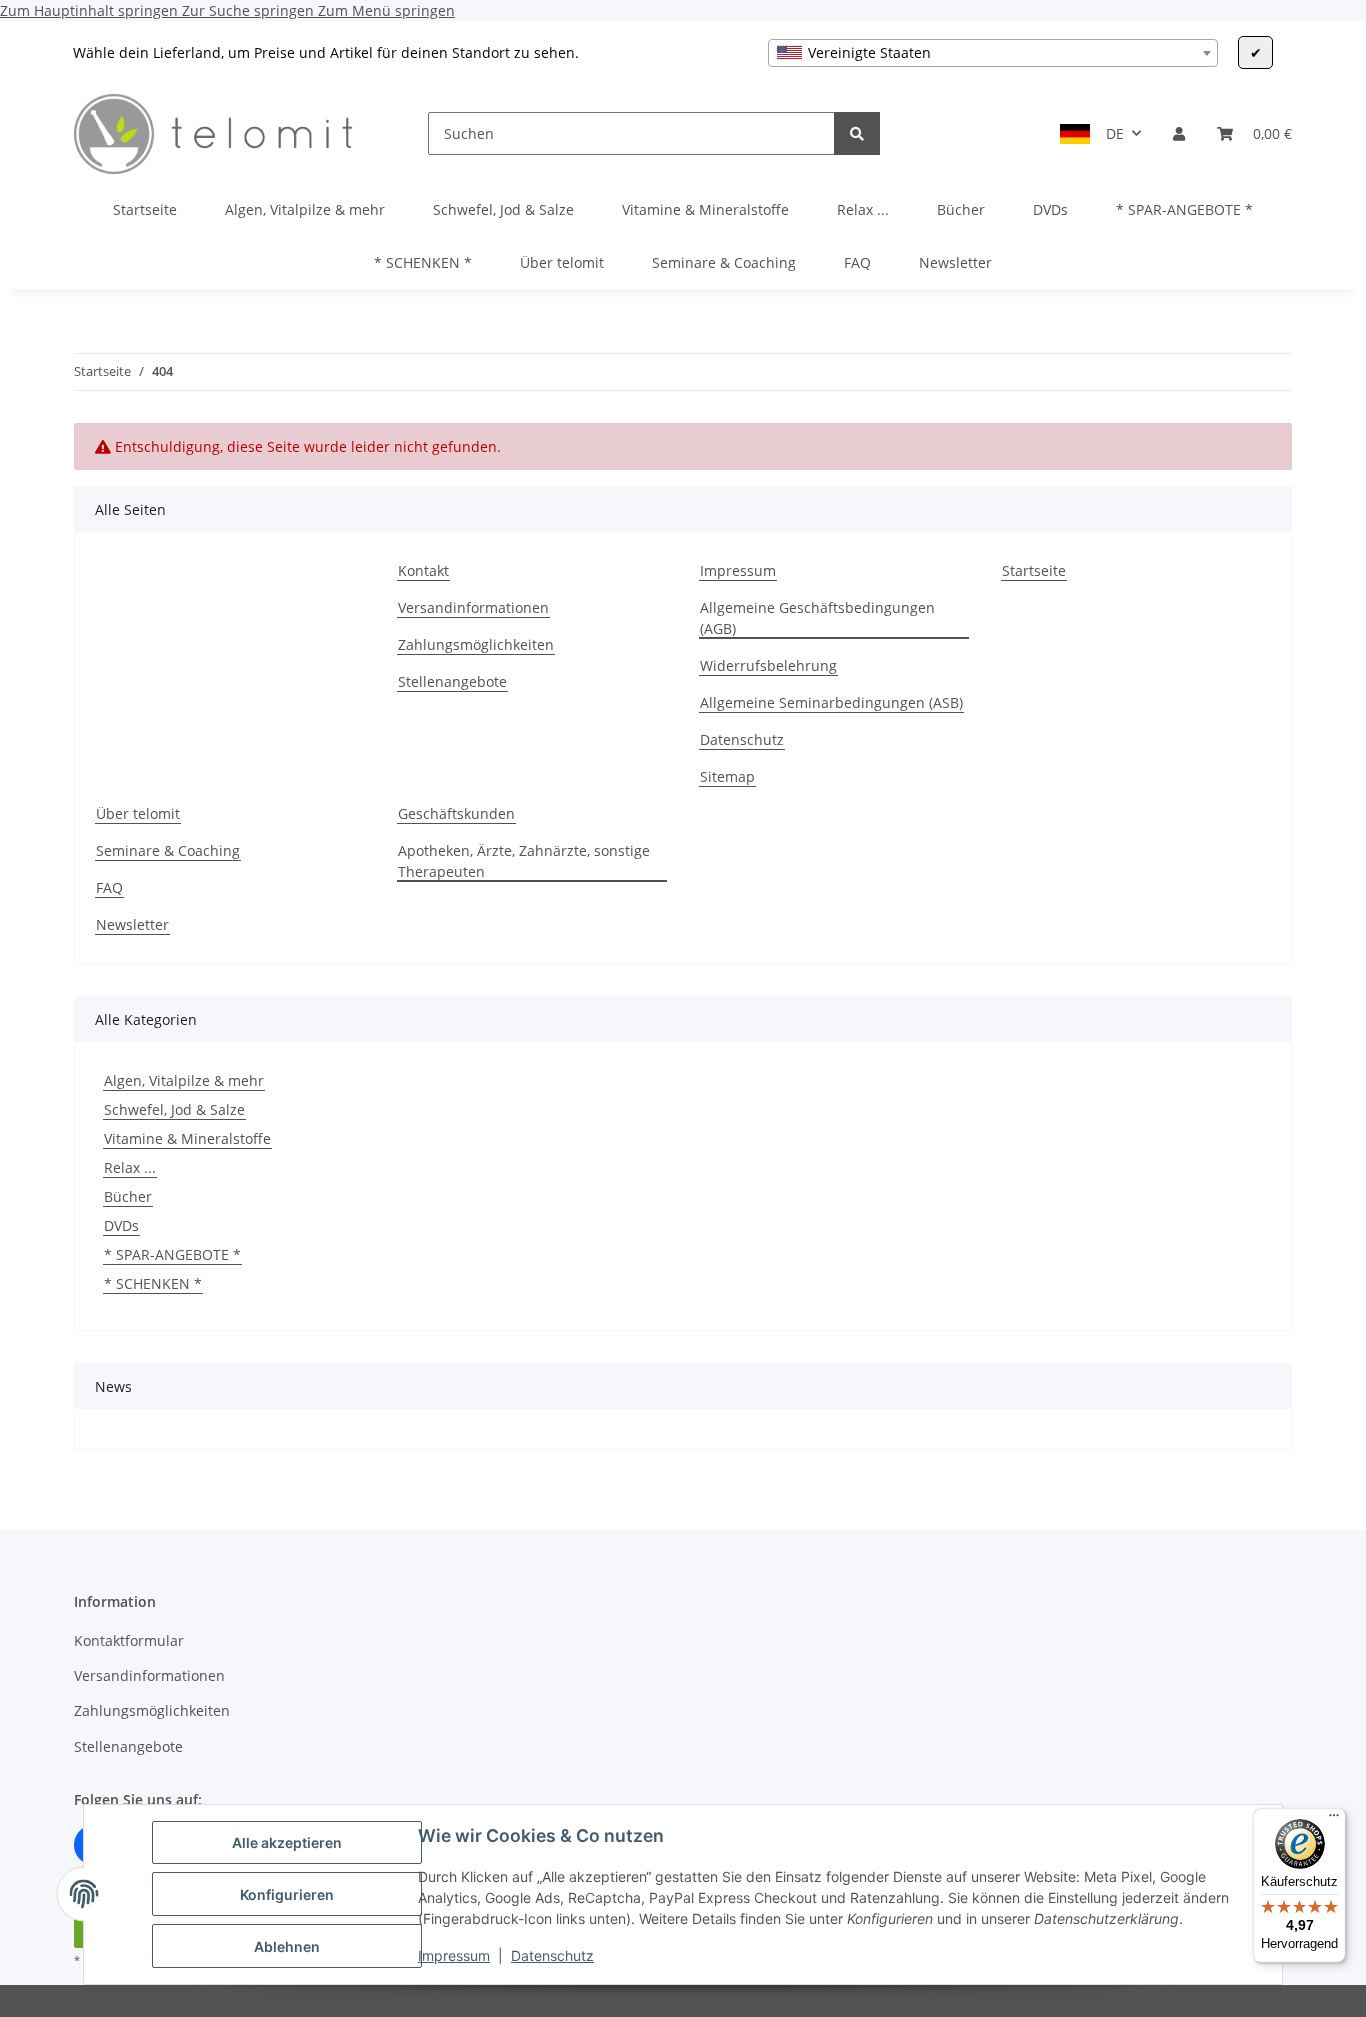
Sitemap (727, 776)
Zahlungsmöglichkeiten (476, 644)
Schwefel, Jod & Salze (174, 1109)
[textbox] (993, 53)
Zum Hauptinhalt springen (91, 10)
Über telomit (562, 262)
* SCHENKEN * (153, 1283)
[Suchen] (857, 133)
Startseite (145, 209)
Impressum (454, 1955)
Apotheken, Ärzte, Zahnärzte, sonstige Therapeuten (524, 861)
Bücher (128, 1196)
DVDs (121, 1225)
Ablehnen (287, 1946)
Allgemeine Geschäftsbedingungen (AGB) (817, 618)
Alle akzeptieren (287, 1842)
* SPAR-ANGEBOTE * (172, 1254)
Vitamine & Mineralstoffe (187, 1138)
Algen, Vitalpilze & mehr (184, 1080)
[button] (1179, 133)
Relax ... (130, 1167)
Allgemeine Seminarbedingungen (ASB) (831, 702)
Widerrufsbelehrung (768, 665)
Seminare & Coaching (724, 262)
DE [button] (1115, 133)
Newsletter (955, 262)
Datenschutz (552, 1955)
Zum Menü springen (386, 10)
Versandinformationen (473, 607)
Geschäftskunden (456, 813)
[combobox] (993, 53)
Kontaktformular (129, 1640)
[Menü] (1334, 1820)
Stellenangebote (452, 681)
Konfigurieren (287, 1894)
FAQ (857, 262)
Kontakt (423, 570)
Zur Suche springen (250, 10)
